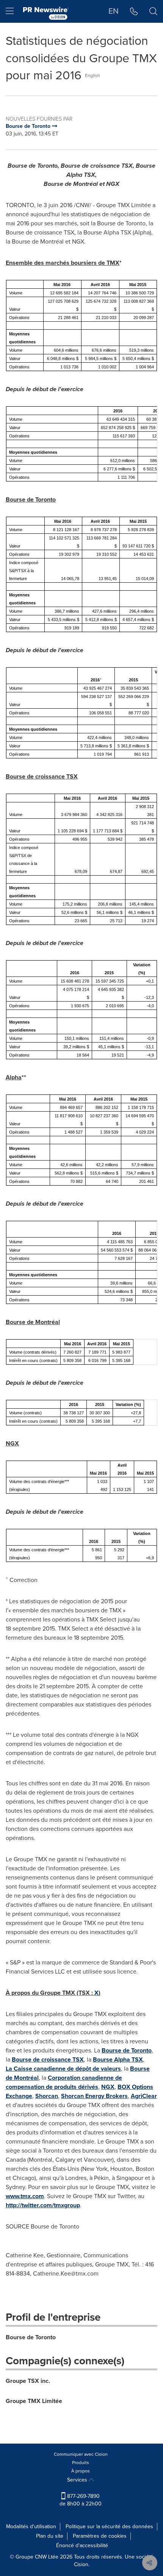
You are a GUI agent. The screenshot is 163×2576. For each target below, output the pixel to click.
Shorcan (47, 2096)
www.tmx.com (25, 2196)
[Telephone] (134, 11)
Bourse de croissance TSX (48, 2059)
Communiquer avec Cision (81, 2454)
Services (78, 2480)
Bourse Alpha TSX (118, 2059)
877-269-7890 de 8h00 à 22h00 (81, 2500)
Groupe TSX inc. (28, 2381)
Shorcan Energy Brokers (94, 2096)
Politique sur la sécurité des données (109, 2526)
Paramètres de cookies (100, 2536)
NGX (108, 2087)
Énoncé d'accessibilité (82, 2545)
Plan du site (50, 2536)
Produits (81, 2463)
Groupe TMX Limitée (34, 2401)
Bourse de (127, 2050)
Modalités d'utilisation (31, 2526)
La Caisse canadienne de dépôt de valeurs (63, 2069)
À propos (81, 2471)
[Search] (153, 11)
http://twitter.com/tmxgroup (43, 2205)
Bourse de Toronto (31, 2337)
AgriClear (144, 2096)
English (92, 75)
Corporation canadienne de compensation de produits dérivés (64, 2082)
